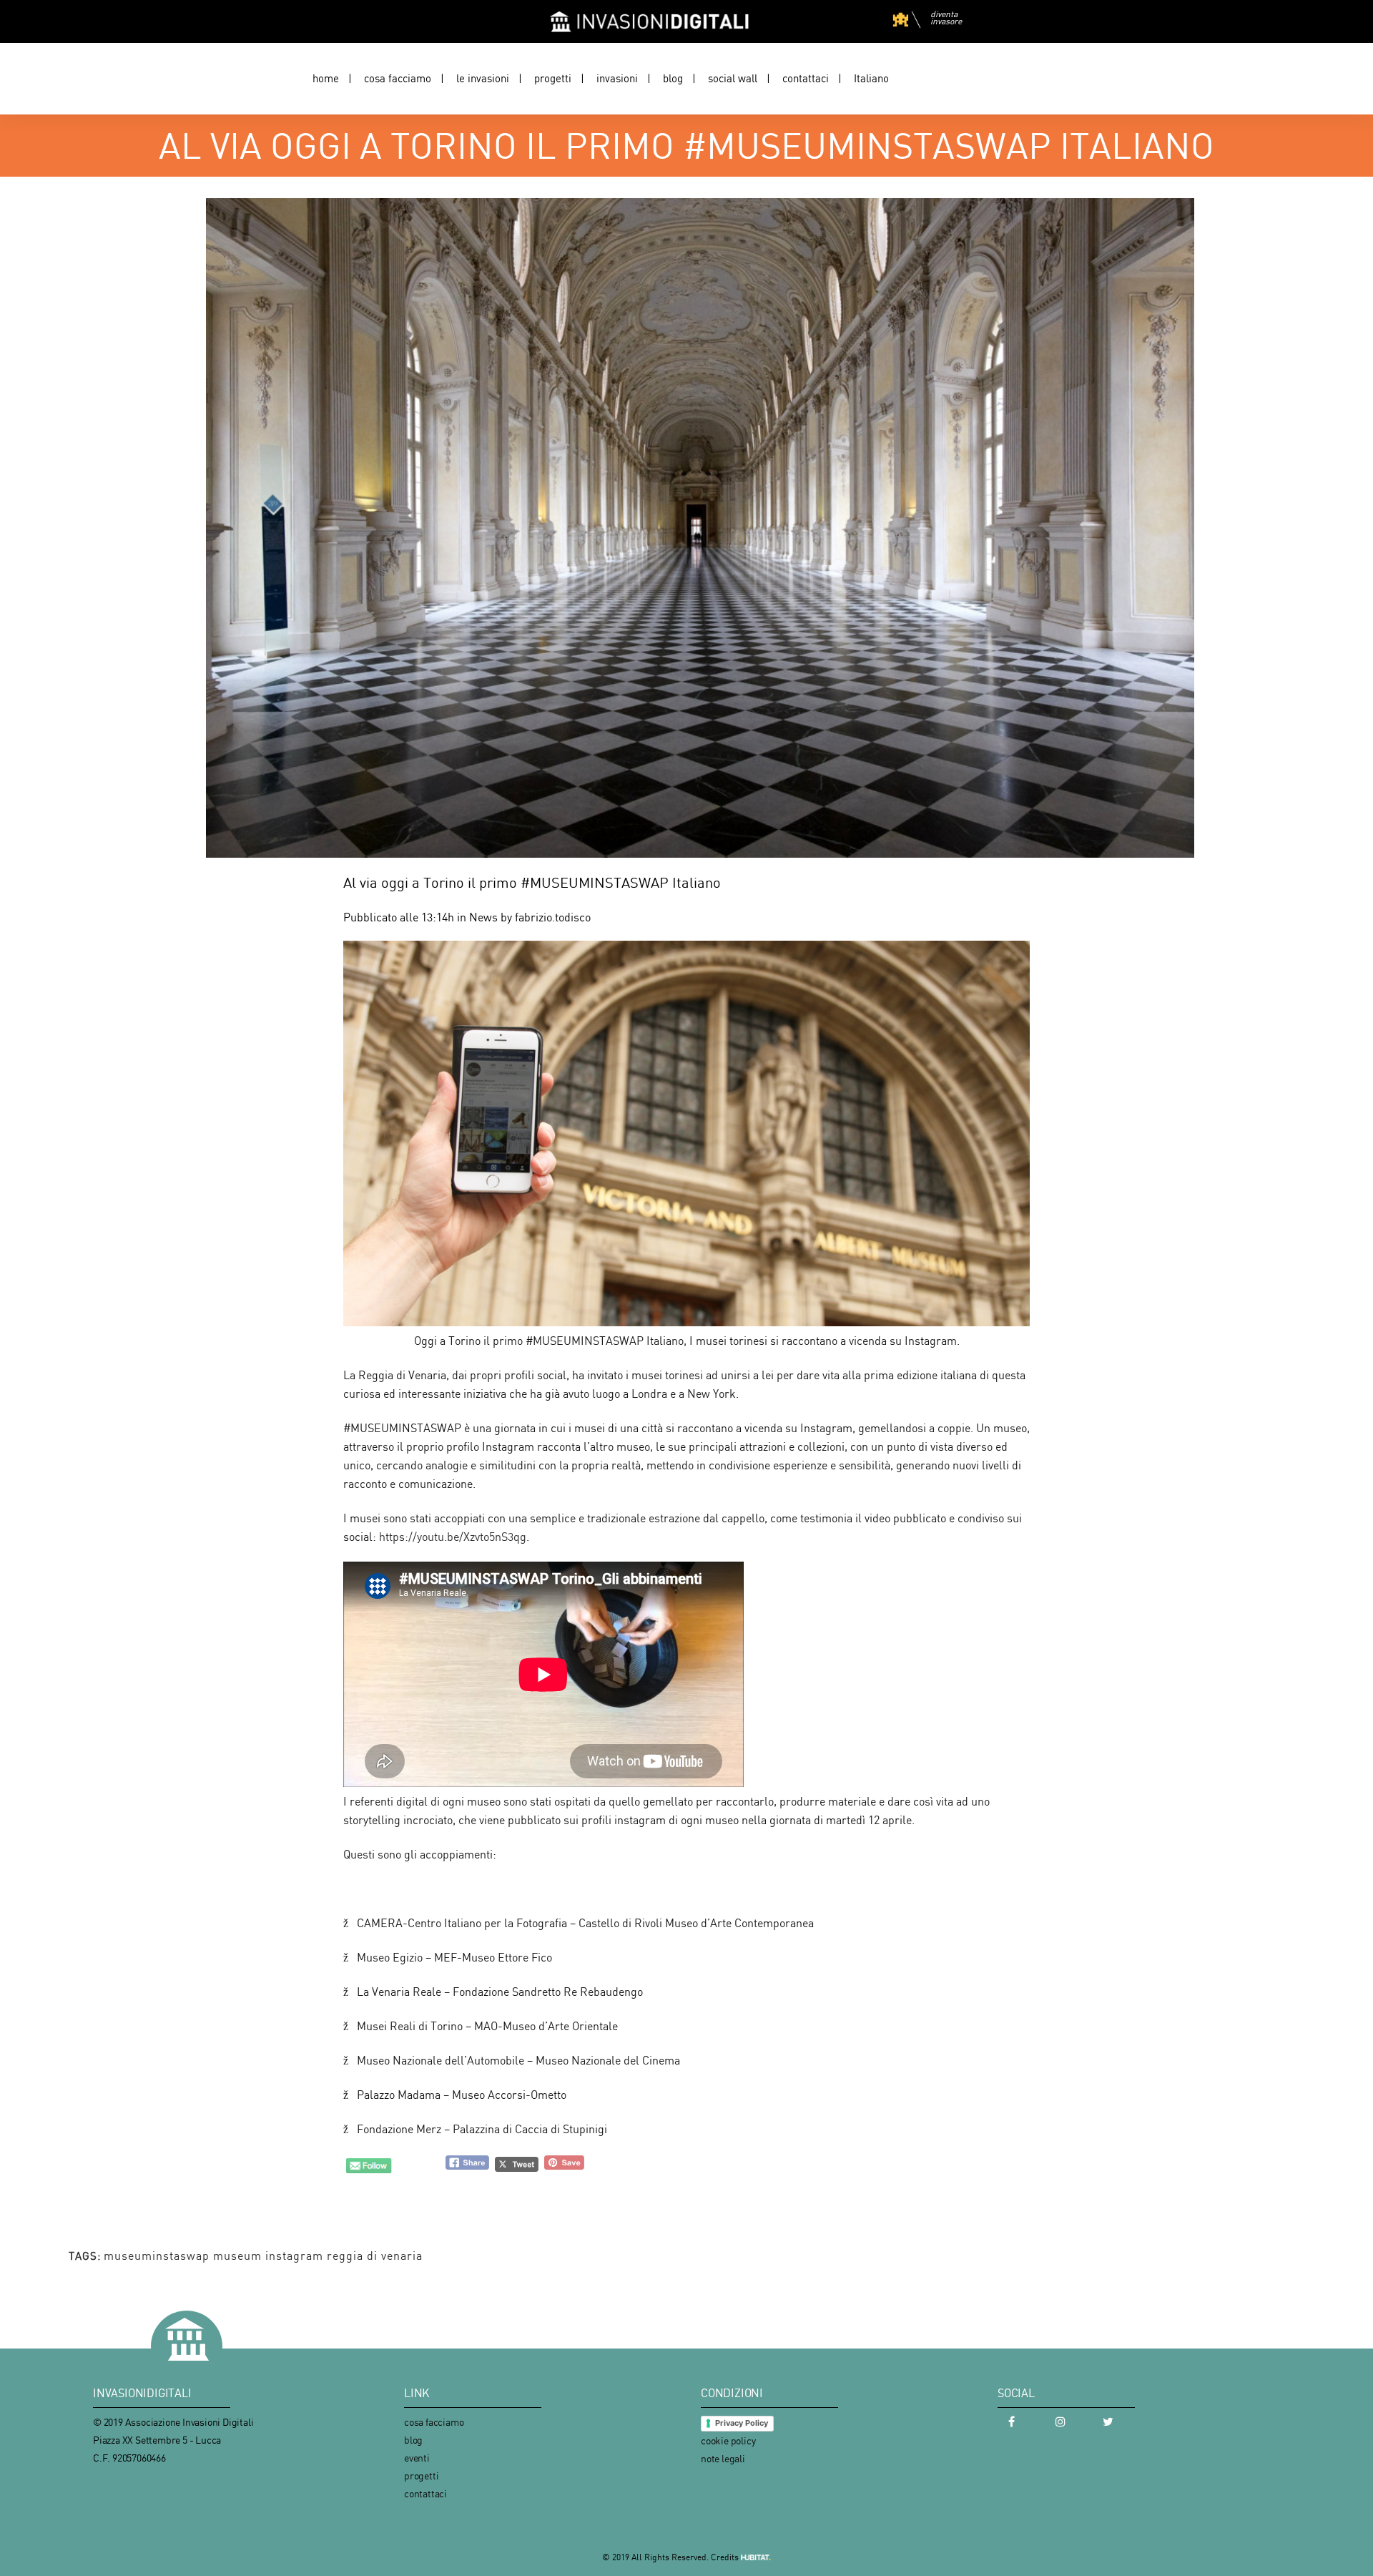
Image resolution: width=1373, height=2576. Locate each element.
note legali (723, 2458)
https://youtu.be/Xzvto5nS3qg (453, 1537)
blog (413, 2440)
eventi (417, 2458)
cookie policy (728, 2440)
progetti (421, 2475)
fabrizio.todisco (553, 917)
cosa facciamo (434, 2422)
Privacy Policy (742, 2423)
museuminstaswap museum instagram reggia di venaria (263, 2256)
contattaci (425, 2493)
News (483, 917)
